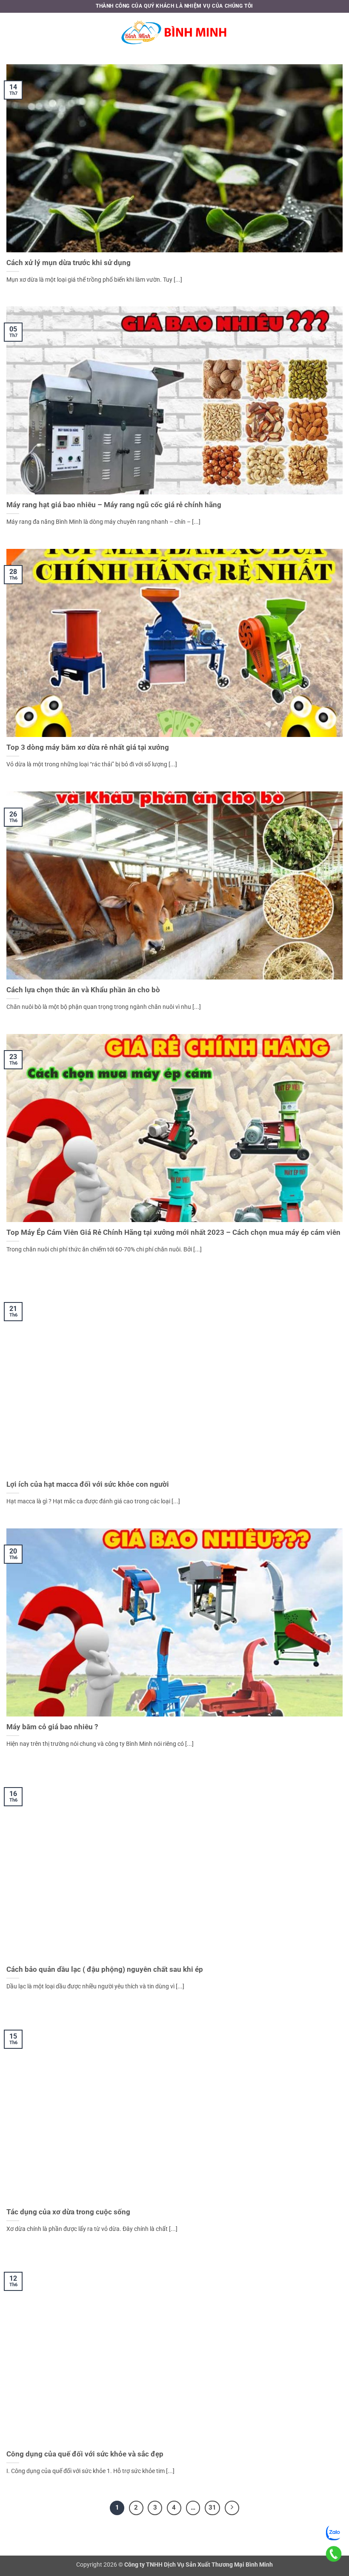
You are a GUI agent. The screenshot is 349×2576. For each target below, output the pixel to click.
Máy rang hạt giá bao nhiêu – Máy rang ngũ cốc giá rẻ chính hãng (114, 505)
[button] (11, 32)
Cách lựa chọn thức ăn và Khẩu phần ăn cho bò (83, 990)
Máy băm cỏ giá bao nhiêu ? (52, 1727)
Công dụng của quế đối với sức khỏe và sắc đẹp (85, 2454)
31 (212, 2507)
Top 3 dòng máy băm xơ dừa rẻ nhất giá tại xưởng (88, 747)
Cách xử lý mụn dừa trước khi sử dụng (69, 263)
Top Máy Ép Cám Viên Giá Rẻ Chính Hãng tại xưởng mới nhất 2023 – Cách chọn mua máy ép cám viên (173, 1232)
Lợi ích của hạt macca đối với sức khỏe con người (88, 1484)
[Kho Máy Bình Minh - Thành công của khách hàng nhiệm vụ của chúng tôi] (174, 32)
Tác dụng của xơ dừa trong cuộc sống (68, 2212)
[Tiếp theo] (232, 2508)
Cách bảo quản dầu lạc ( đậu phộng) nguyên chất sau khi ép (105, 1969)
